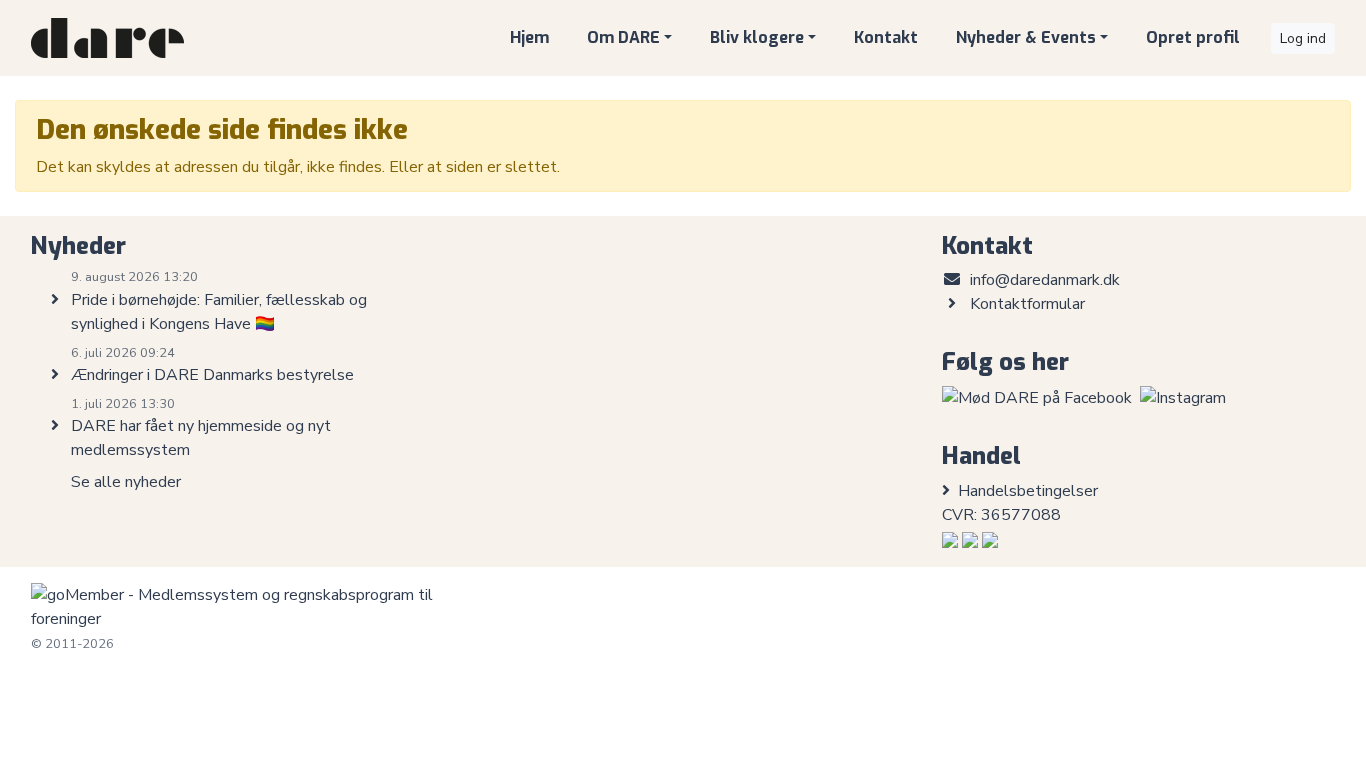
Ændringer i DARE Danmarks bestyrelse (212, 375)
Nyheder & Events (1026, 37)
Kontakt (886, 37)
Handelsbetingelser (1028, 491)
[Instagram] (1183, 397)
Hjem (529, 37)
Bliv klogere (757, 37)
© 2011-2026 (72, 644)
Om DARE (623, 37)
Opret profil (1193, 37)
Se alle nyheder (126, 482)
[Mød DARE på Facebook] (1037, 397)
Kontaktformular (1027, 304)
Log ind (1303, 38)
